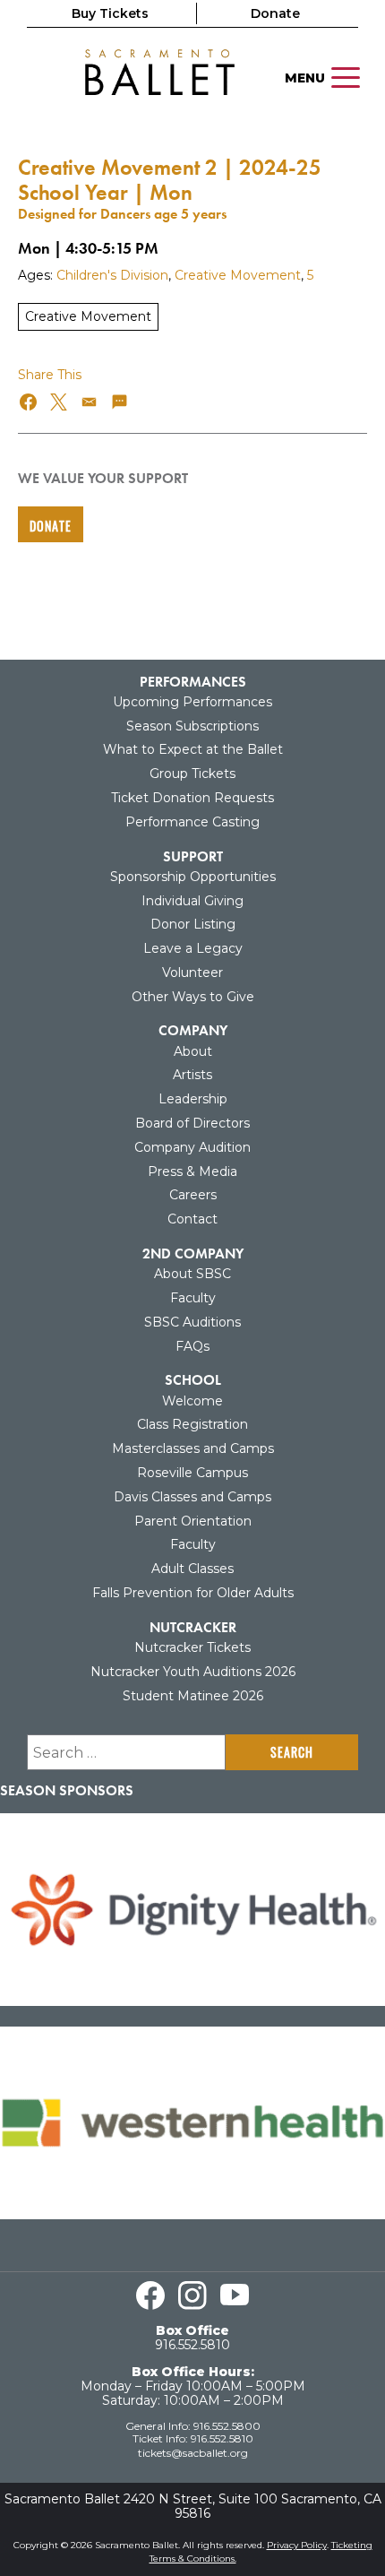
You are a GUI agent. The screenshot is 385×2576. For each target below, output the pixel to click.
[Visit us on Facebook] (150, 2295)
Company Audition (192, 1147)
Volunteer (192, 972)
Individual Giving (192, 901)
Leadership (193, 1099)
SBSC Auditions (192, 1322)
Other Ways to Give (193, 997)
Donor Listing (193, 924)
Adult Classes (192, 1569)
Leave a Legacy (193, 948)
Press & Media (192, 1171)
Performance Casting (192, 822)
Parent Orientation (193, 1521)
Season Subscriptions (192, 726)
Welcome (192, 1401)
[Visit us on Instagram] (192, 2295)
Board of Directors (192, 1123)
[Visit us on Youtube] (235, 2295)
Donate (275, 13)
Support (193, 856)
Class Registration (192, 1424)
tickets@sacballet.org (193, 2453)
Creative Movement (238, 275)
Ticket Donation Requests (192, 798)
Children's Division (112, 275)
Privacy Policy (297, 2545)
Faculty (193, 1298)
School (193, 1380)
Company (193, 1030)
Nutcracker (193, 1627)
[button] (29, 402)
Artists (192, 1075)
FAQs (192, 1346)
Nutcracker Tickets (192, 1647)
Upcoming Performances (192, 702)
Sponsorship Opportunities (193, 877)
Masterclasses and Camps (193, 1448)
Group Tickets (192, 774)
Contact (192, 1219)
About (193, 1051)
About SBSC (192, 1274)
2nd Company (193, 1253)
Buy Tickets (110, 13)
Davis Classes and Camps (192, 1497)
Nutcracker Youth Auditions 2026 (193, 1672)
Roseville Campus (192, 1473)
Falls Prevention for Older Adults (193, 1593)
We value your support (103, 478)
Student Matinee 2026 (193, 1696)
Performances (193, 682)
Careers (193, 1195)
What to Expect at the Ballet (193, 749)
